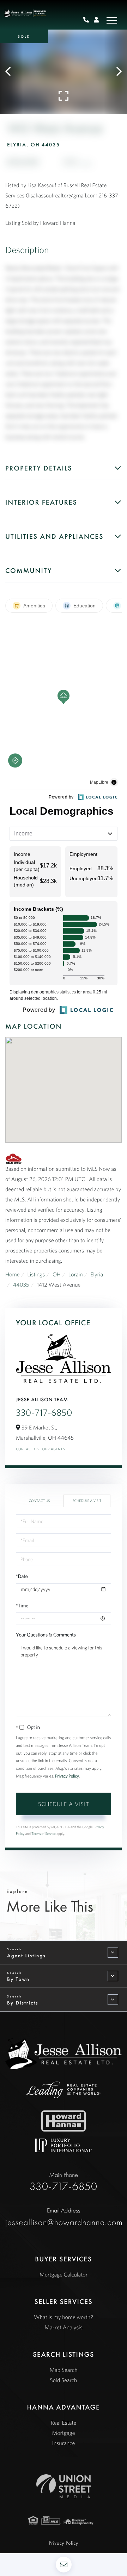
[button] (11, 72)
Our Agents (54, 1449)
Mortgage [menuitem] (64, 2433)
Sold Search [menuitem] (64, 2380)
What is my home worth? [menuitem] (64, 2317)
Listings (36, 1275)
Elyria (97, 1275)
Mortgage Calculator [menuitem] (64, 2275)
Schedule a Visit (87, 1501)
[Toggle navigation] (112, 20)
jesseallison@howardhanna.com (64, 2217)
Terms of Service (44, 1834)
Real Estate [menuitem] (64, 2423)
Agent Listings (26, 1956)
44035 (21, 1285)
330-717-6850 (44, 1413)
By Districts (23, 2003)
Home (13, 1275)
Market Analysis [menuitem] (63, 2328)
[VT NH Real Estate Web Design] (64, 2486)
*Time (22, 1605)
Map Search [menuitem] (63, 2370)
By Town (18, 1979)
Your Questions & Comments (46, 1635)
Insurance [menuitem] (64, 2443)
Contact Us (27, 1449)
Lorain (76, 1275)
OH (57, 1275)
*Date (22, 1576)
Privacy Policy (67, 1776)
